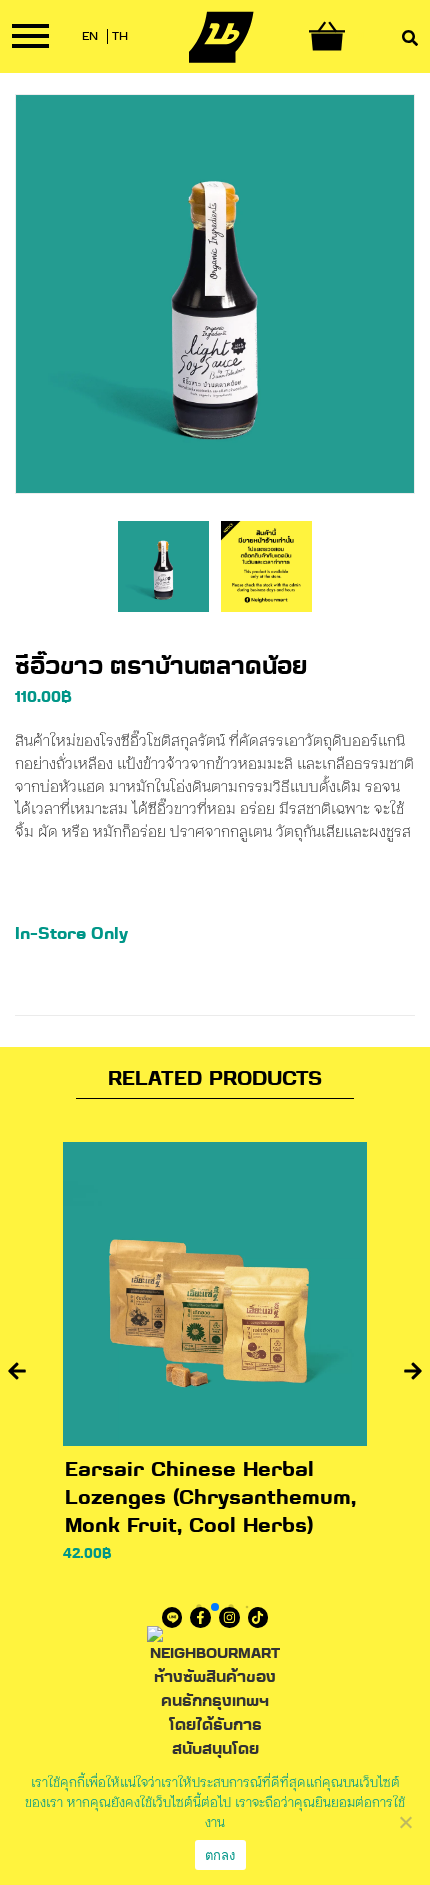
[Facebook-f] (200, 1617)
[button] (17, 1371)
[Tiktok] (258, 1617)
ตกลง (220, 1855)
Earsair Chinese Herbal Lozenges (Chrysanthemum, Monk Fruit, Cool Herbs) (210, 1499)
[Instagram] (229, 1617)
